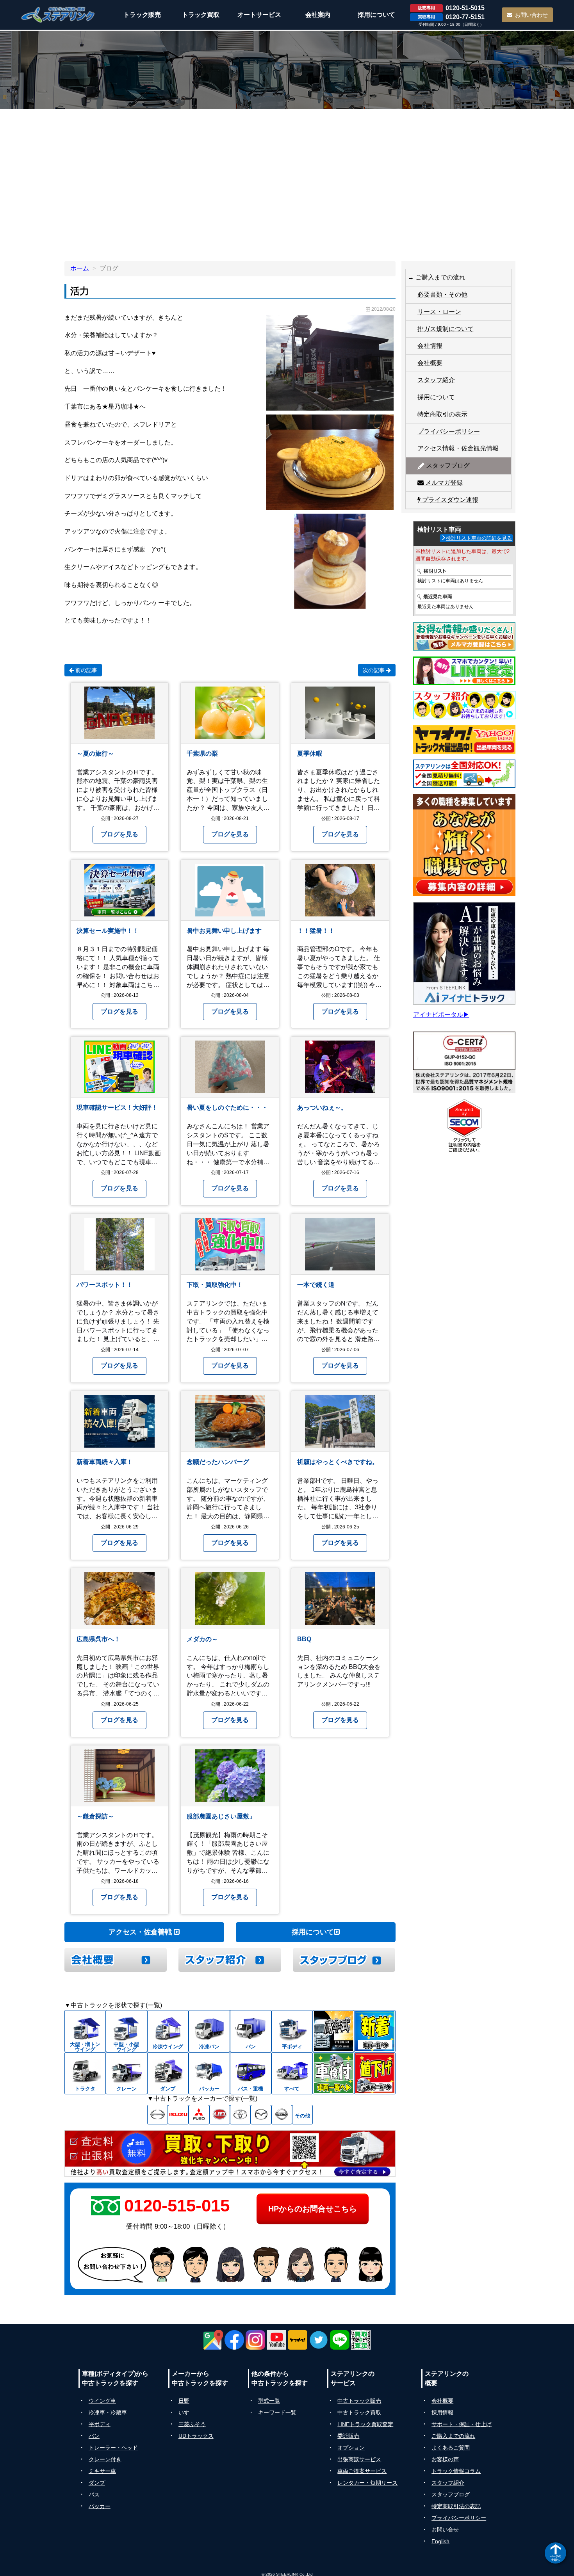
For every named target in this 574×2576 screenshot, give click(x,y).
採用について (313, 1932)
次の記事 (374, 670)
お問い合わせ (531, 15)
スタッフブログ (447, 465)
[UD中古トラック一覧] (220, 2115)
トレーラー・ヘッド (113, 2448)
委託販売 (348, 2436)
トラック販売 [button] (142, 15)
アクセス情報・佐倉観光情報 (458, 448)
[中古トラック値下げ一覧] (375, 2073)
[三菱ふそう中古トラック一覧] (199, 2115)
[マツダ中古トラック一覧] (261, 2115)
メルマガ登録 (443, 483)
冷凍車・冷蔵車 (108, 2412)
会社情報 (430, 346)
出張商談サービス (359, 2459)
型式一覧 (269, 2401)
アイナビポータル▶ (441, 1015)
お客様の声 (445, 2459)
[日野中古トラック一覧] (158, 2115)
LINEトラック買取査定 (365, 2424)
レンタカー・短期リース (367, 2483)
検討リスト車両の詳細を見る (479, 538)
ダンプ (97, 2483)
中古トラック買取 (359, 2412)
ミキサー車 (102, 2471)
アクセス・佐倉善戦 (141, 1932)
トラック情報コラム (456, 2471)
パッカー (100, 2506)
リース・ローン (439, 312)
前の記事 (86, 670)
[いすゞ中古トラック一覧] (178, 2115)
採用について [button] (376, 15)
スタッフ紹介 (436, 380)
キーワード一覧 (277, 2412)
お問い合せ (445, 2530)
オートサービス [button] (259, 15)
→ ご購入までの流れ (437, 277)
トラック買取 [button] (201, 15)
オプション (351, 2448)
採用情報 (442, 2412)
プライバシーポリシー (449, 431)
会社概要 (430, 363)
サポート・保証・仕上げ (462, 2424)
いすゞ (187, 2412)
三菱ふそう (192, 2424)
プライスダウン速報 (449, 500)
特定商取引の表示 (442, 414)
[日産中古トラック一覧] (282, 2115)
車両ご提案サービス (362, 2471)
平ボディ (100, 2424)
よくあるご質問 (451, 2448)
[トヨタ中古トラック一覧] (240, 2115)
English (440, 2541)
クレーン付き (105, 2459)
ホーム (80, 268)
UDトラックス (196, 2436)
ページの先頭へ (556, 2558)
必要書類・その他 (442, 294)
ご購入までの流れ (453, 2436)
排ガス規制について (446, 329)
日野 (184, 2401)
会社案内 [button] (318, 15)
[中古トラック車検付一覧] (333, 2073)
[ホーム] (58, 15)
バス (94, 2494)
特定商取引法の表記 (456, 2506)
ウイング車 (102, 2401)
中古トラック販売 (359, 2401)
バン (94, 2436)
